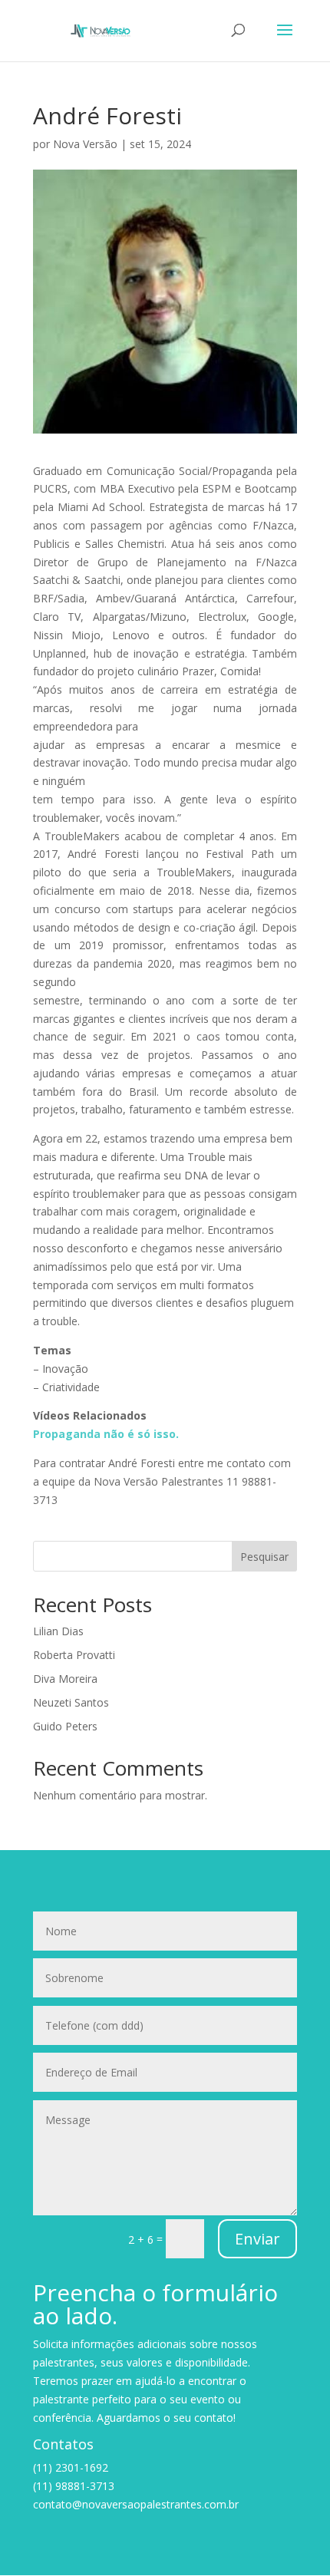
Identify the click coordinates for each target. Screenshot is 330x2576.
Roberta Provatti (74, 1655)
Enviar (257, 2239)
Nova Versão (85, 144)
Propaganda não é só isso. (106, 1434)
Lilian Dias (58, 1631)
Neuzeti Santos (71, 1702)
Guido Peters (65, 1726)
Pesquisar (264, 1557)
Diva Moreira (65, 1679)
